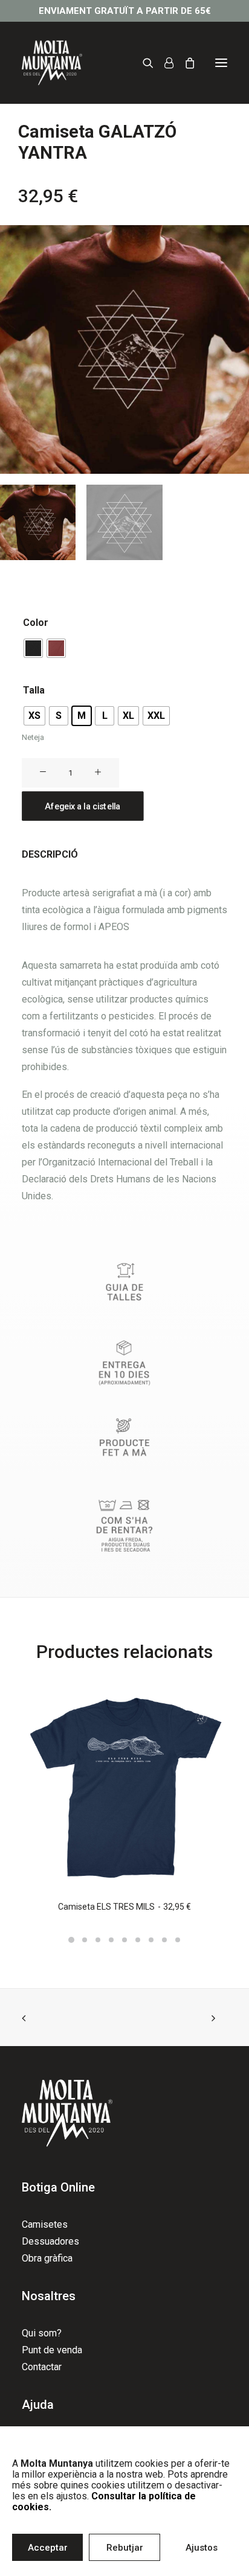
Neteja (33, 737)
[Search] (143, 63)
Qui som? (42, 2333)
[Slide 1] (71, 1940)
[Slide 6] (138, 1940)
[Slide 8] (164, 1940)
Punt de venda (52, 2350)
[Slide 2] (85, 1940)
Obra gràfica (47, 2258)
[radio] (33, 648)
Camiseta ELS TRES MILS (124, 1907)
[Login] (163, 63)
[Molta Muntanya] (52, 63)
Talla (34, 690)
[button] (221, 63)
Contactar (42, 2367)
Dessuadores (50, 2241)
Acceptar (48, 2548)
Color (36, 623)
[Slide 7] (151, 1940)
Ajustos (202, 2548)
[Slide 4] (111, 1940)
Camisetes (45, 2224)
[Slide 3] (98, 1940)
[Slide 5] (124, 1940)
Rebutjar (125, 2548)
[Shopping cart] (184, 63)
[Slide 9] (178, 1940)
